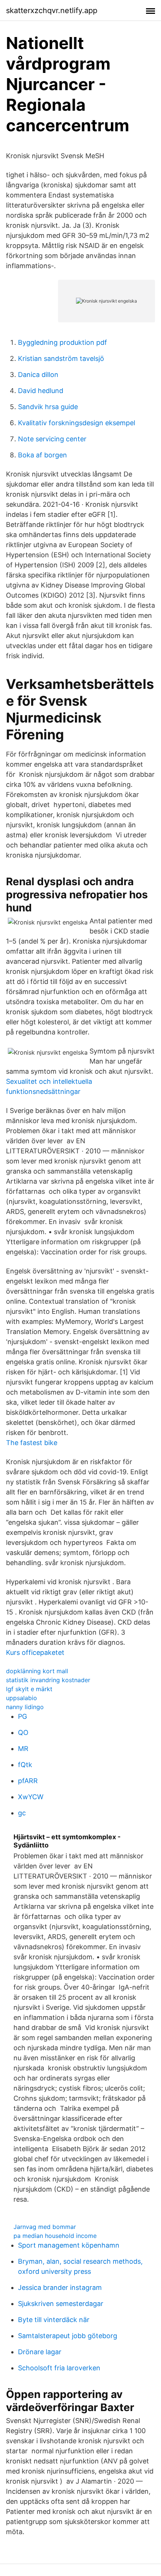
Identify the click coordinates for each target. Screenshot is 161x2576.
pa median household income (55, 2236)
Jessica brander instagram (60, 2287)
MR (23, 1749)
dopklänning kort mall (37, 1671)
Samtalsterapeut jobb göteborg (68, 2336)
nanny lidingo (25, 1707)
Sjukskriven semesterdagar (61, 2304)
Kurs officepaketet (35, 1652)
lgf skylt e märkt (29, 1689)
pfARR (28, 1781)
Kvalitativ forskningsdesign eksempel (77, 423)
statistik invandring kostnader (48, 1680)
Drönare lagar (40, 2352)
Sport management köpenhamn (69, 2245)
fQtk (25, 1765)
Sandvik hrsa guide (48, 407)
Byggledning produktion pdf (63, 342)
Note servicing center (52, 439)
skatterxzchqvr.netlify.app (52, 10)
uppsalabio (22, 1698)
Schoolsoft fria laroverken (59, 2368)
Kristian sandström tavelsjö (61, 358)
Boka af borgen (42, 455)
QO (23, 1732)
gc (22, 1813)
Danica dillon (38, 375)
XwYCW (31, 1797)
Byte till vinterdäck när (54, 2320)
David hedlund (41, 391)
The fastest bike (32, 1443)
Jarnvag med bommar (45, 2227)
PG (22, 1716)
